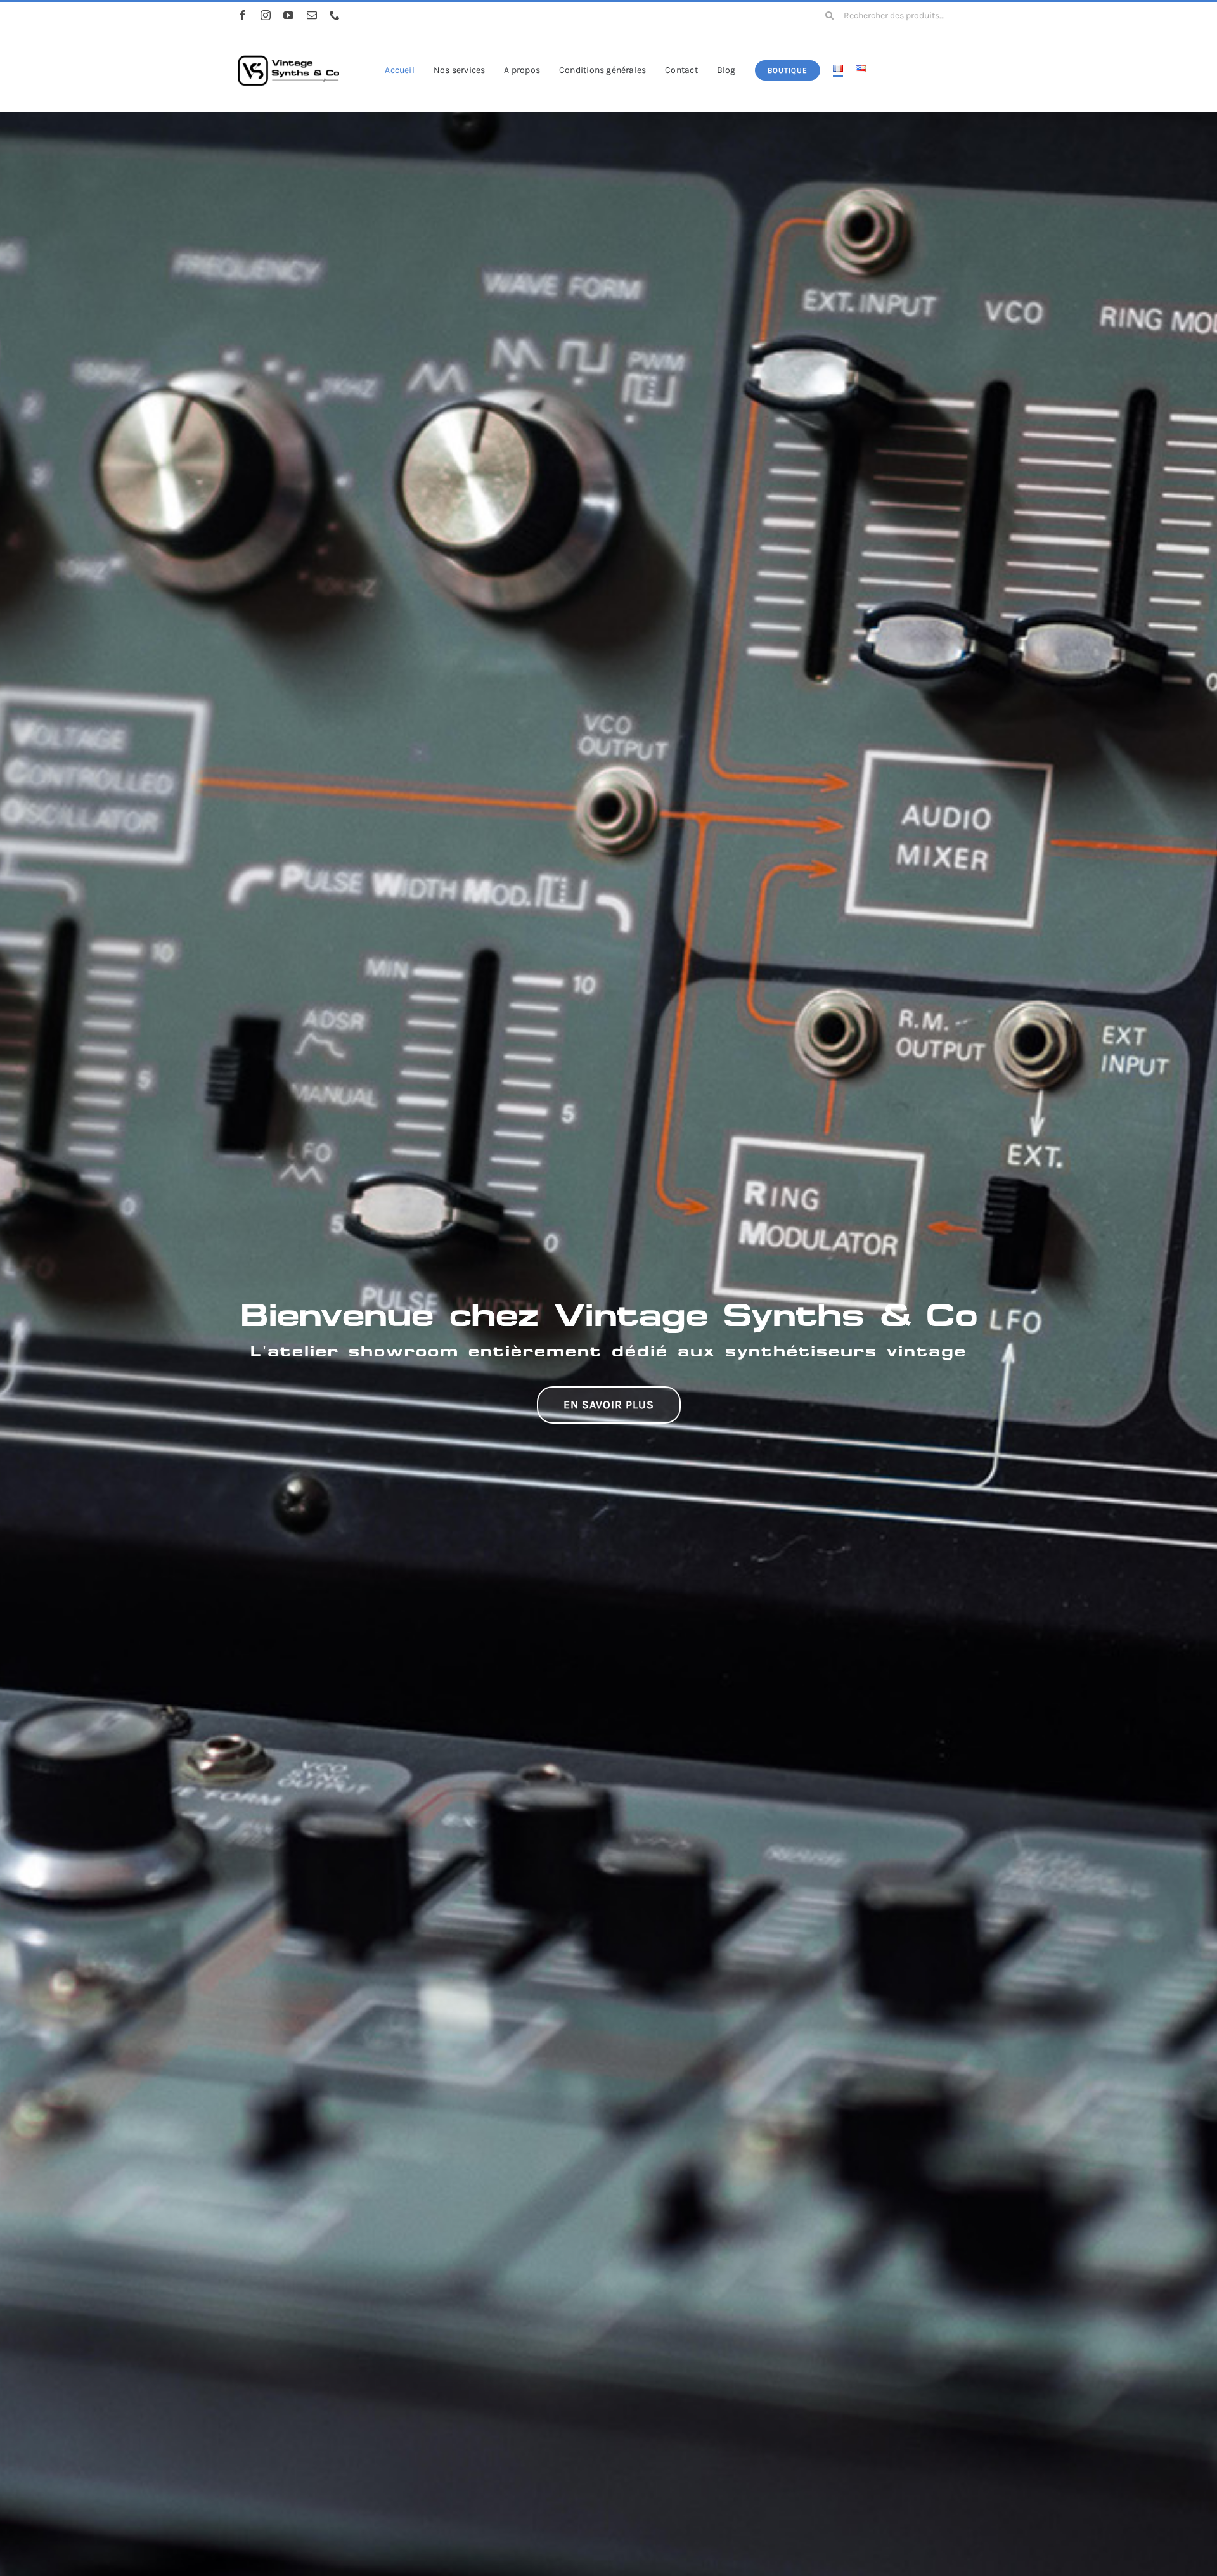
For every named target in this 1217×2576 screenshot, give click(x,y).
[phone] (335, 15)
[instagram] (266, 15)
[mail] (312, 15)
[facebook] (243, 15)
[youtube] (288, 15)
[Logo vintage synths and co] (288, 46)
